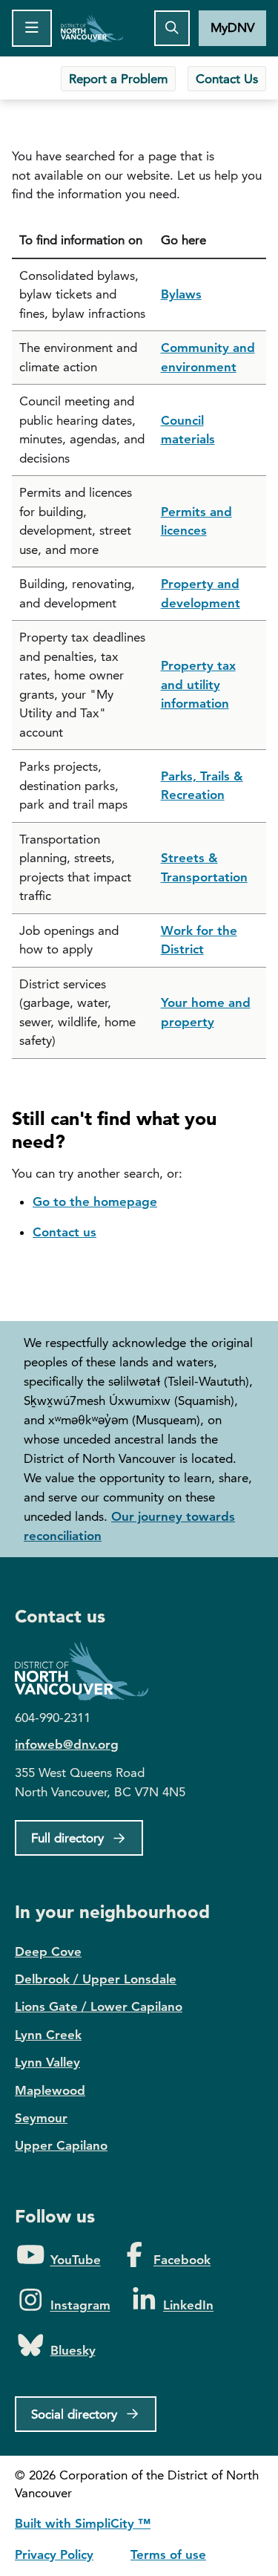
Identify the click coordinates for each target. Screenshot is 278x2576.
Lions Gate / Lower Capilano (99, 2006)
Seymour (41, 2118)
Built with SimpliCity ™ (83, 2523)
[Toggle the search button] (172, 28)
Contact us (64, 1232)
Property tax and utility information (198, 684)
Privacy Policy (54, 2554)
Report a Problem (118, 79)
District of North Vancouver (89, 1671)
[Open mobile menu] (32, 28)
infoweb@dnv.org (67, 1744)
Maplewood (50, 2090)
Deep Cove (48, 1951)
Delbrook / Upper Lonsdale (96, 1979)
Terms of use (168, 2554)
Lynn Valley (47, 2062)
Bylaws (181, 294)
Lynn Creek (48, 2035)
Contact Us (227, 79)
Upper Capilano (61, 2145)
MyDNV (232, 27)
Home (92, 28)
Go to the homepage (95, 1201)
